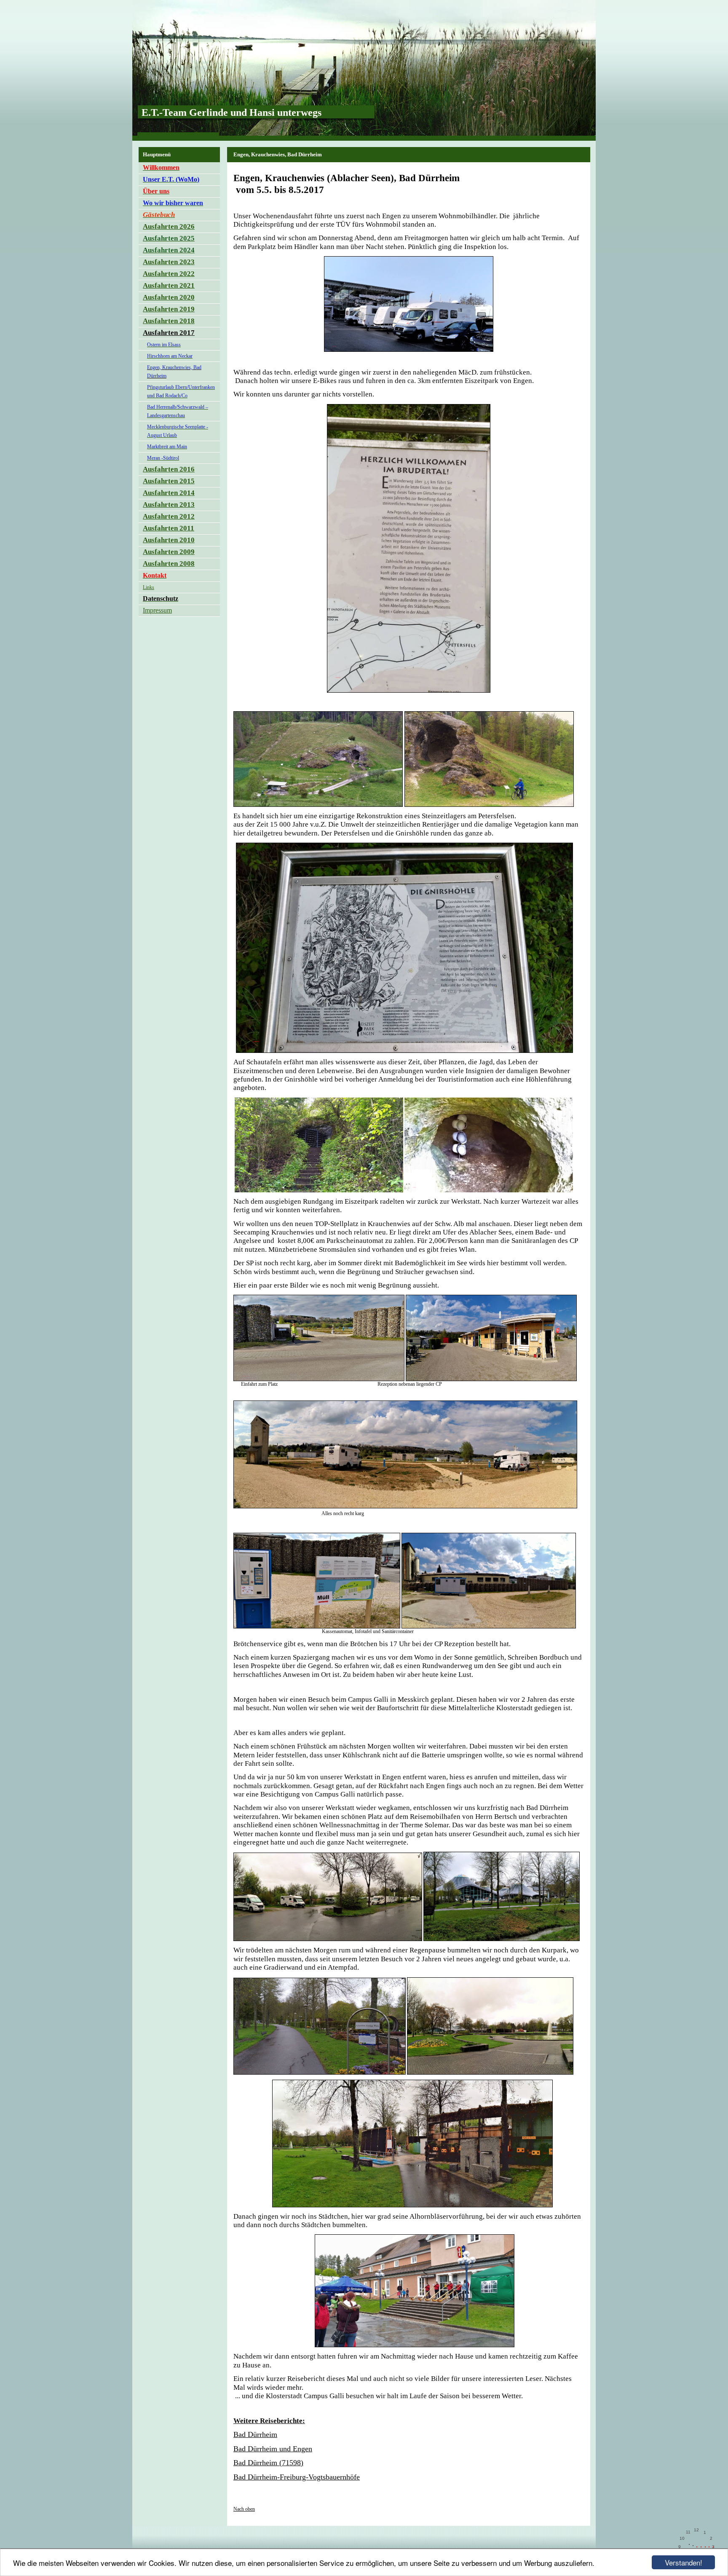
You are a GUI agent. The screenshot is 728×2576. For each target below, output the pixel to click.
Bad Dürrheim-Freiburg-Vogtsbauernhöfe (297, 2477)
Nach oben (244, 2509)
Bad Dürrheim (255, 2434)
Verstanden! (684, 2562)
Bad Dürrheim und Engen (273, 2449)
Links (149, 587)
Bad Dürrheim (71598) (268, 2463)
